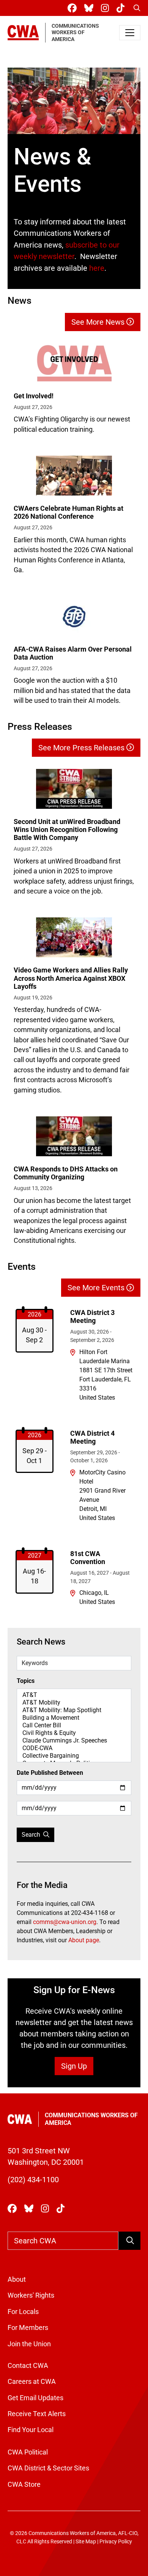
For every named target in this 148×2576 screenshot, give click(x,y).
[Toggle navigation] (130, 33)
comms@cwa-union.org (65, 1922)
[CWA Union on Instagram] (106, 8)
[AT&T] (74, 1695)
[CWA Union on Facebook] (74, 8)
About (17, 2279)
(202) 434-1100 (33, 2180)
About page (84, 1940)
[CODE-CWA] (74, 1748)
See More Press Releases (82, 748)
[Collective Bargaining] (74, 1756)
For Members (28, 2328)
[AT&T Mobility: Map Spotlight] (74, 1710)
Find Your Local (31, 2430)
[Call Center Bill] (74, 1725)
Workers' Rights (31, 2295)
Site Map (86, 2542)
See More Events (97, 1288)
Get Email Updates (35, 2398)
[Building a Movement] (74, 1718)
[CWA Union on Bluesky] (90, 8)
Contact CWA (28, 2366)
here (97, 268)
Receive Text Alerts (37, 2414)
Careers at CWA (32, 2382)
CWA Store (24, 2484)
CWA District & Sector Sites (48, 2468)
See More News (99, 322)
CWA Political (28, 2452)
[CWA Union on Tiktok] (122, 8)
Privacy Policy (116, 2542)
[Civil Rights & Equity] (74, 1733)
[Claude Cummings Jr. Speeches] (74, 1741)
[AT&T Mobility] (74, 1703)
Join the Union (29, 2344)
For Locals (23, 2312)
